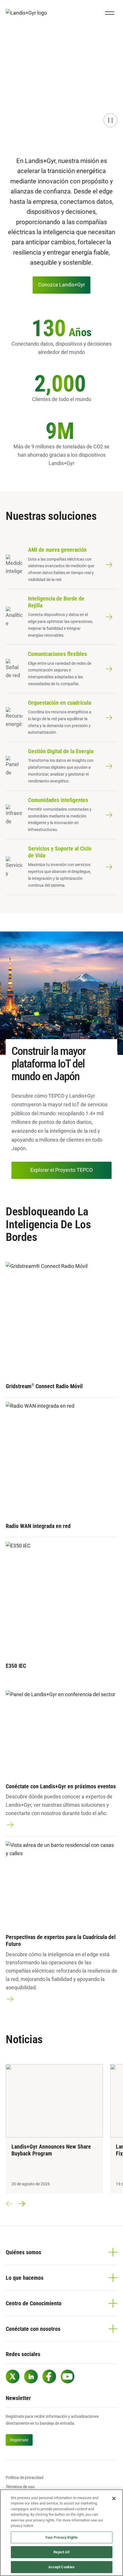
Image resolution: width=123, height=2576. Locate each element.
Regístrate (19, 2440)
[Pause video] (110, 120)
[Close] (114, 2498)
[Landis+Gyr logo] (29, 13)
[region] (61, 2533)
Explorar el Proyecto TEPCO (61, 1170)
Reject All (61, 2552)
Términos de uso (20, 2487)
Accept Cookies (62, 2567)
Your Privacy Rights (61, 2537)
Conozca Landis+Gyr (61, 285)
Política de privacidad (25, 2478)
